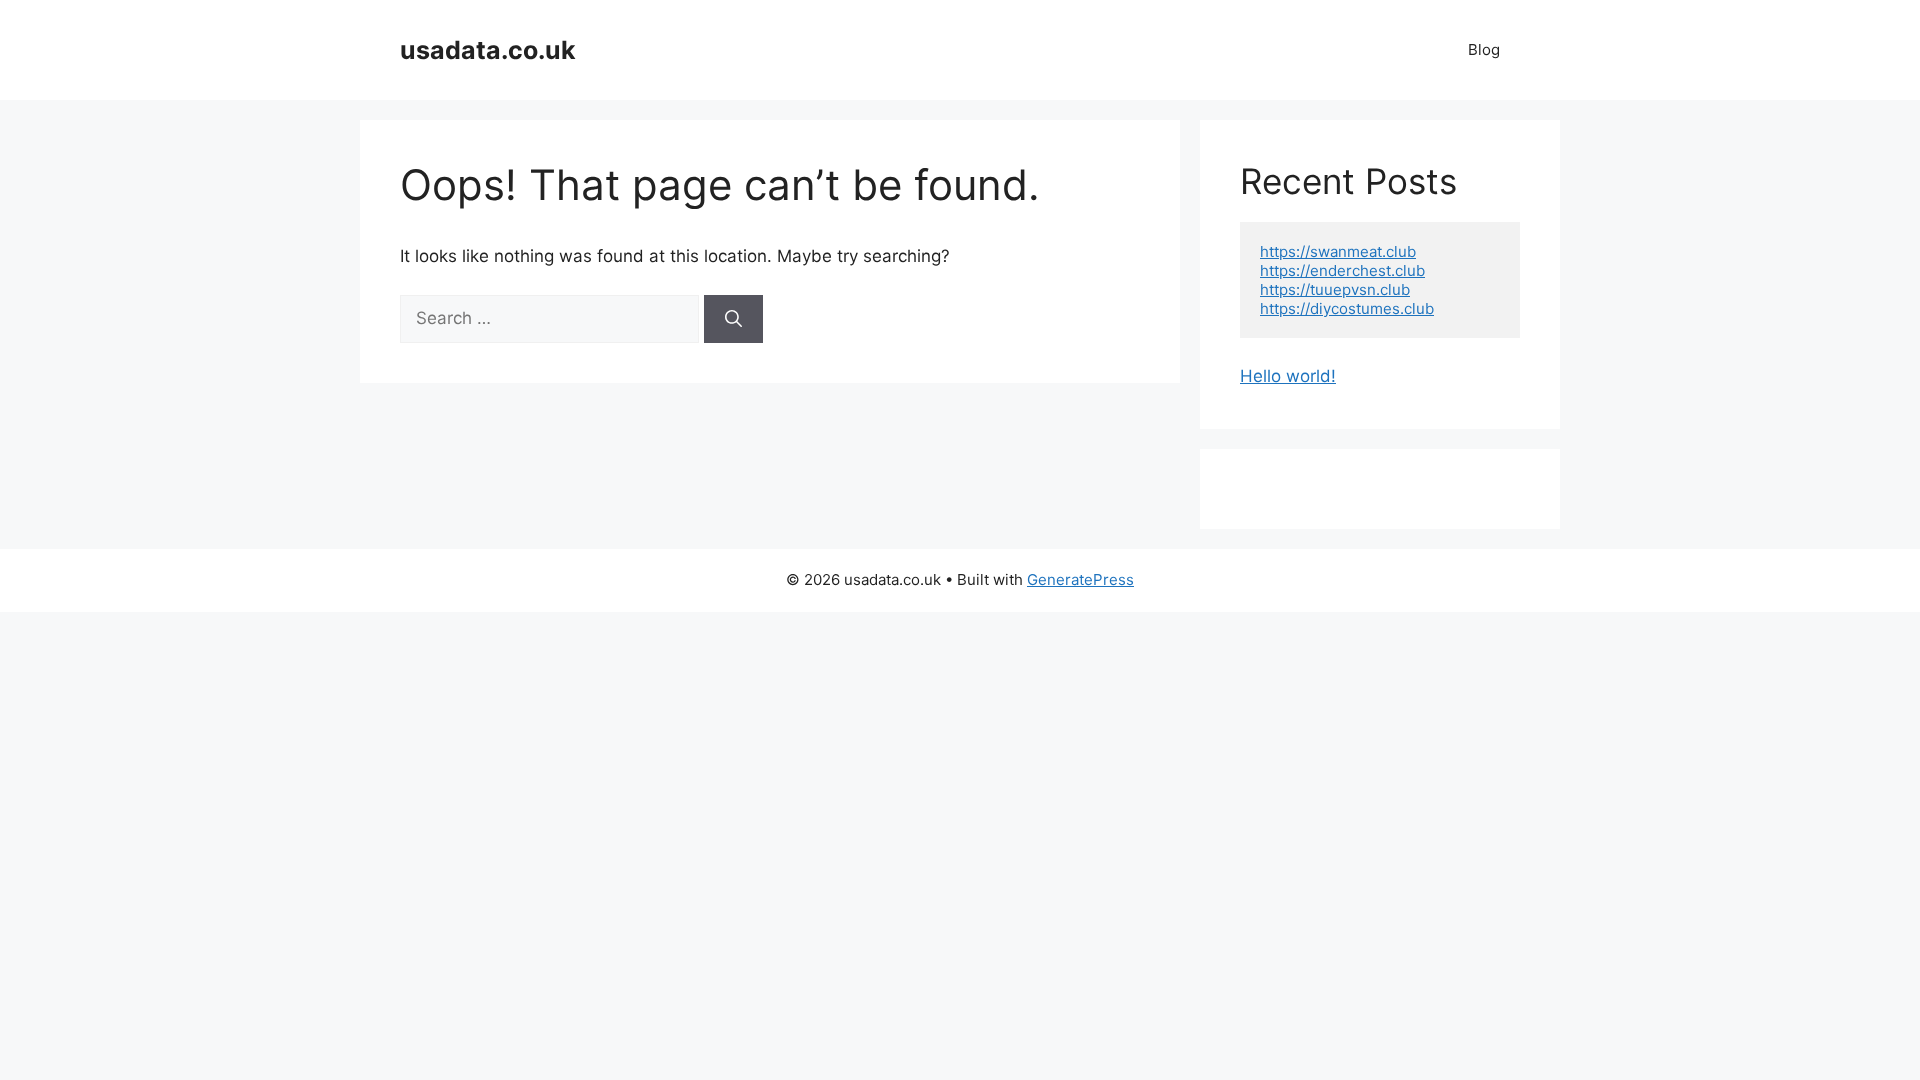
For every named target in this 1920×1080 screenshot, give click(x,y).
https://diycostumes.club (1347, 308)
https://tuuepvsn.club (1335, 289)
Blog (1484, 49)
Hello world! (1288, 376)
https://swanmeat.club (1338, 251)
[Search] (733, 319)
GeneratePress (1080, 579)
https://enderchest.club (1342, 270)
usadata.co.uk (488, 50)
